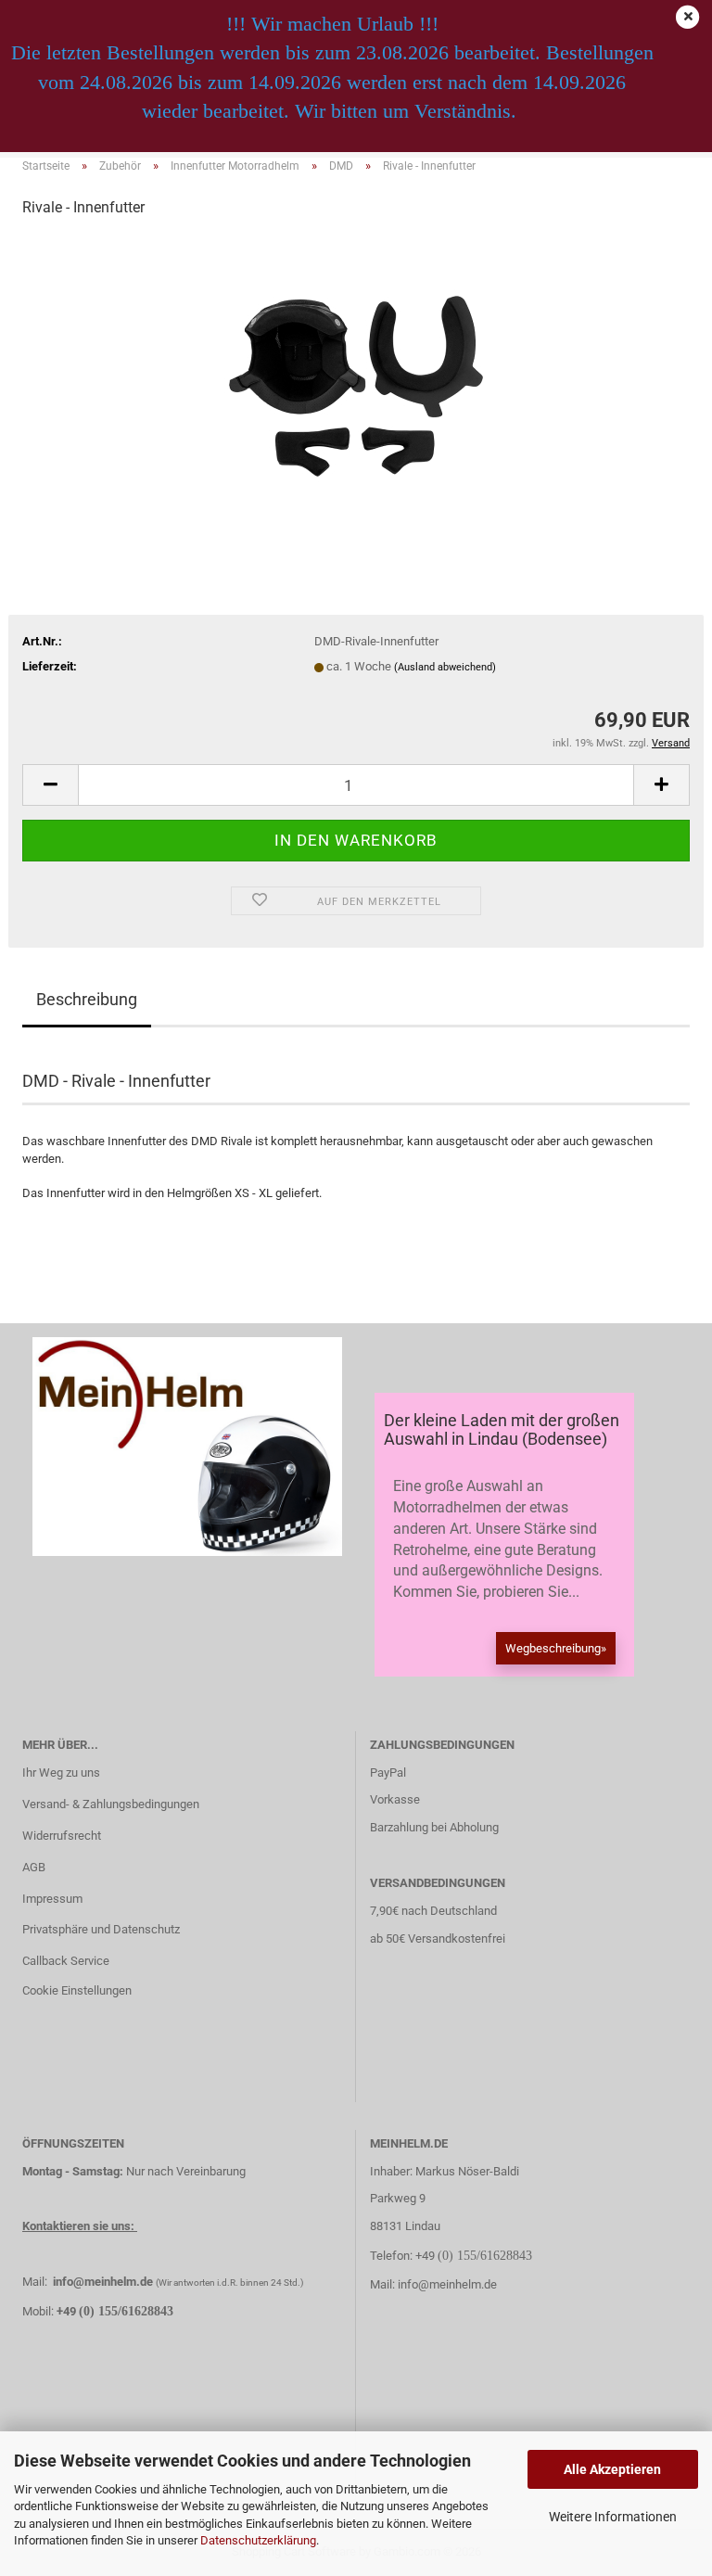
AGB (34, 1867)
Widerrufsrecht (62, 1836)
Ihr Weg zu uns (61, 1773)
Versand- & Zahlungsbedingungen (111, 1804)
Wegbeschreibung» (556, 1648)
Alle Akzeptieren (612, 2469)
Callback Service (66, 1961)
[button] (50, 785)
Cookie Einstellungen (77, 1990)
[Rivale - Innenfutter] (356, 373)
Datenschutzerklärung (258, 2540)
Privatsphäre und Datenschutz (101, 1929)
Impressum (52, 1899)
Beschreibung (87, 999)
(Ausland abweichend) (445, 667)
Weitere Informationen (613, 2517)
